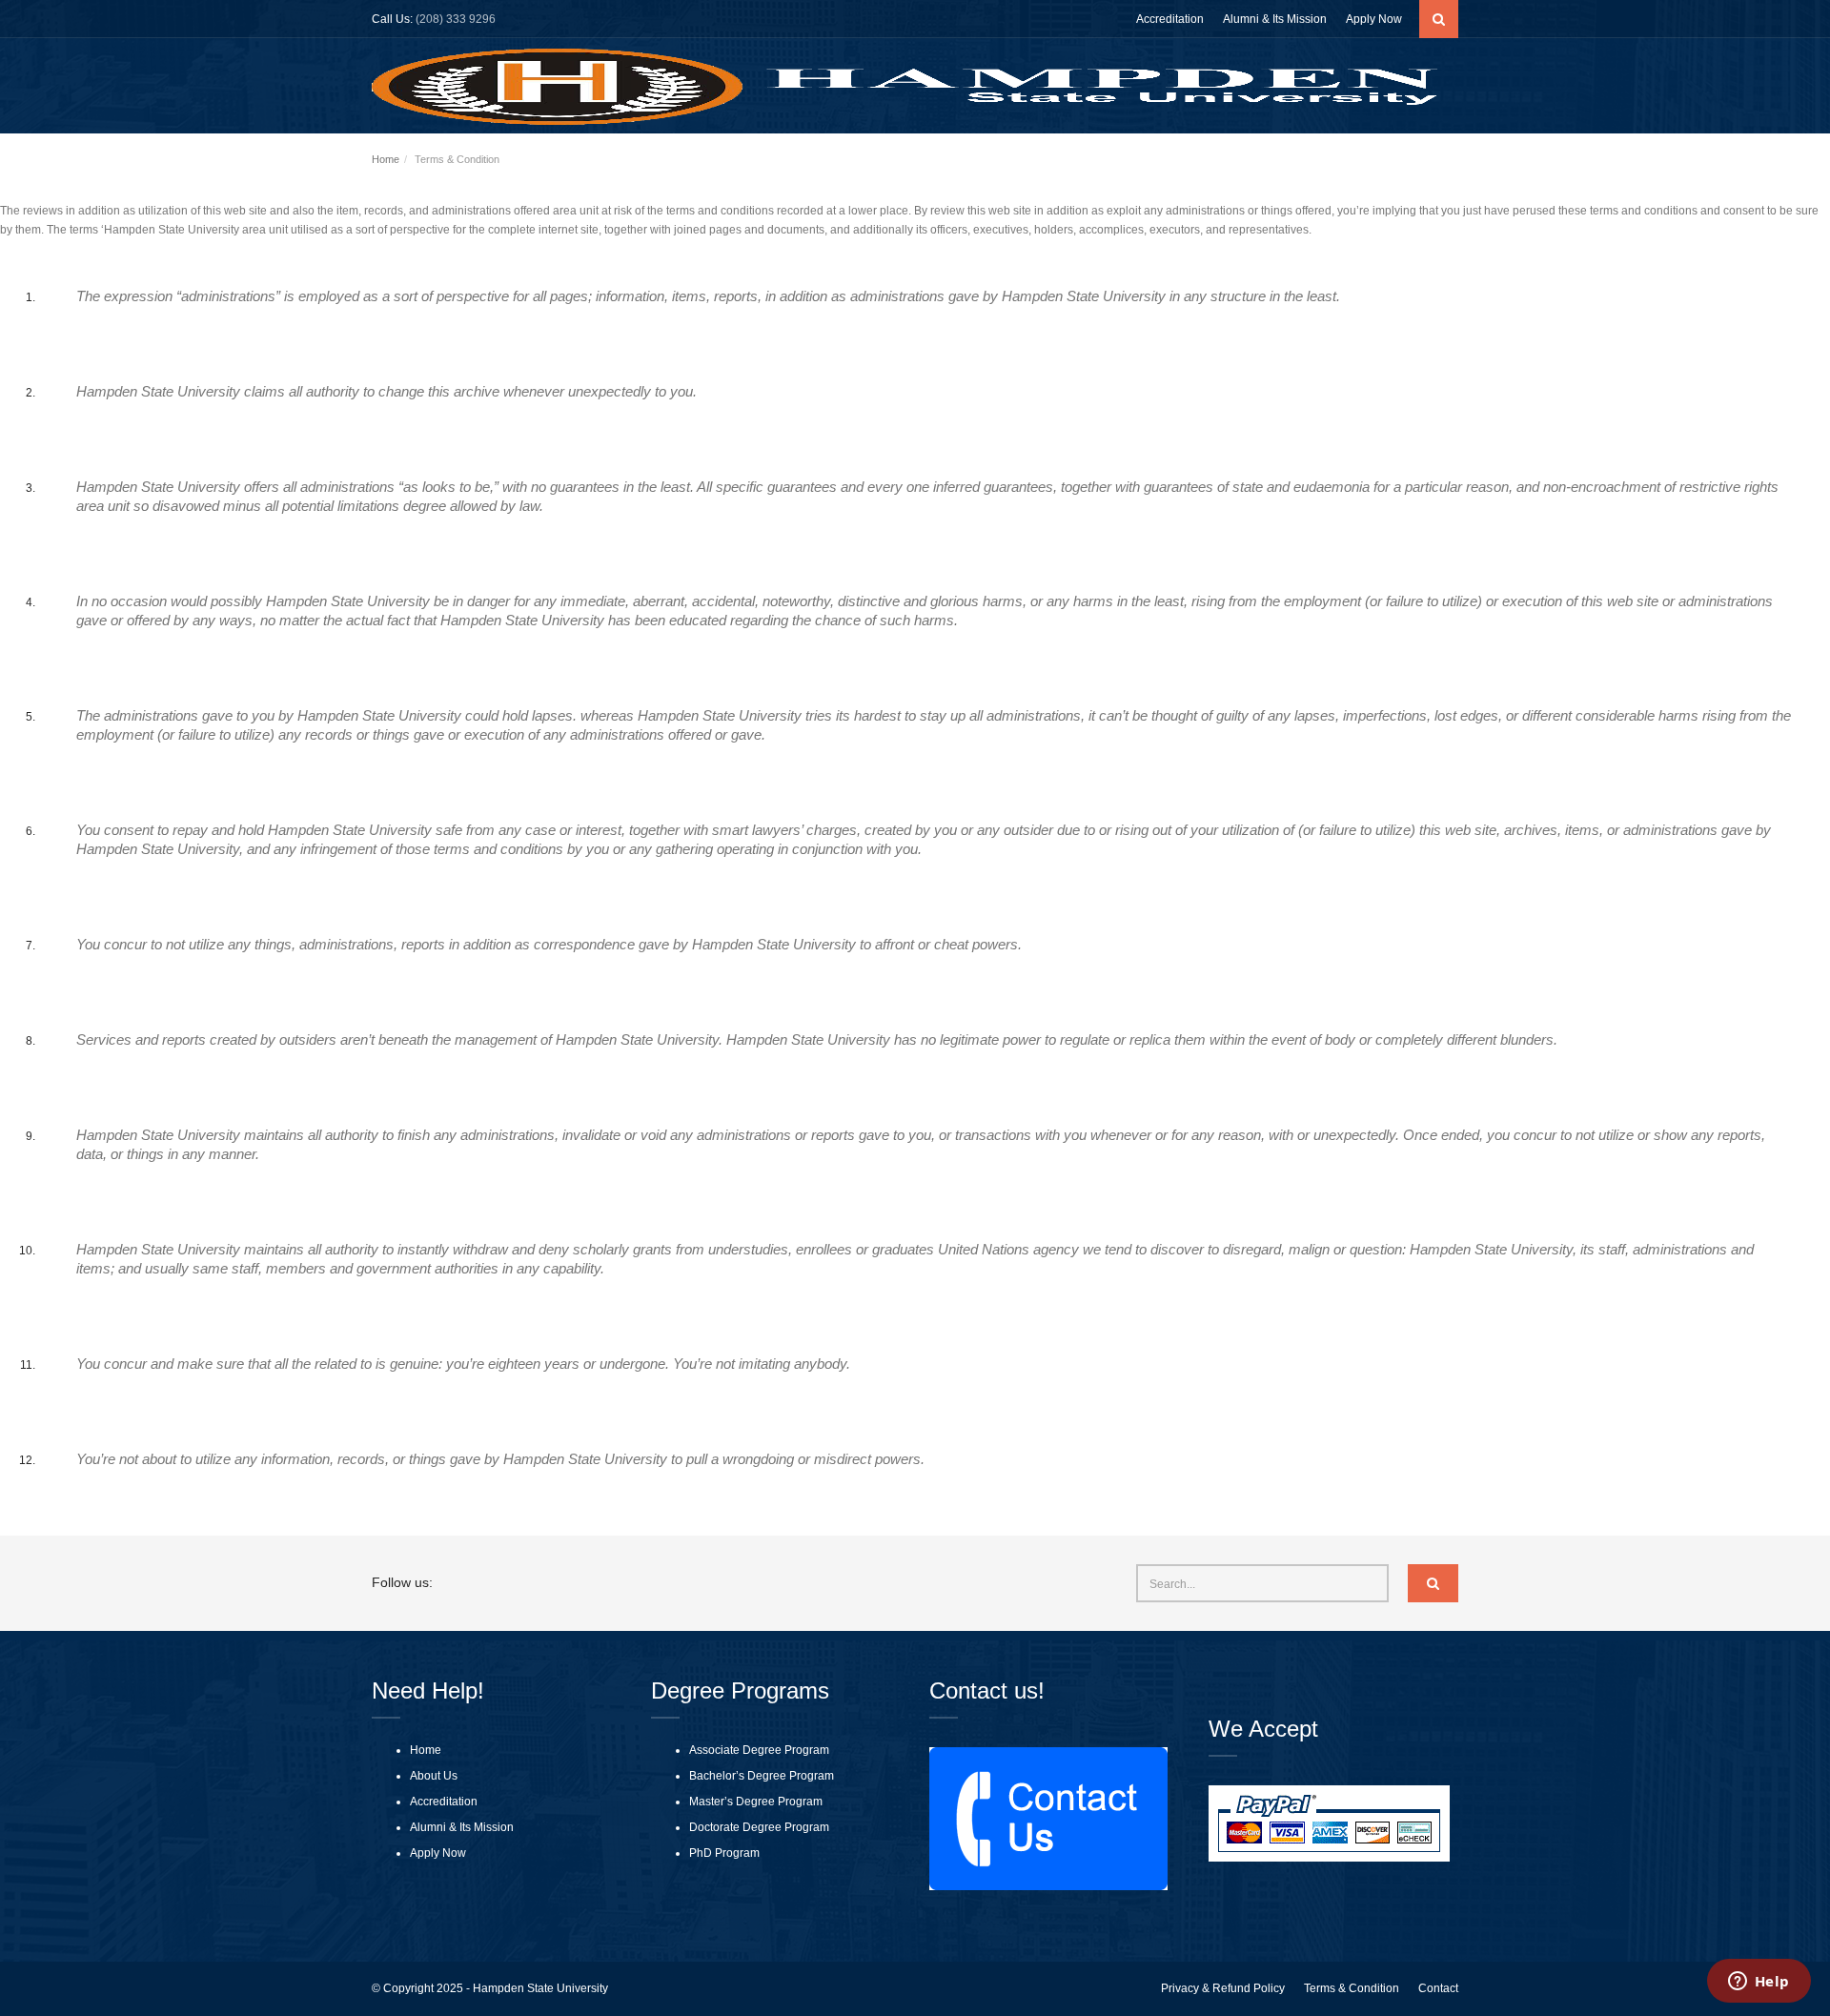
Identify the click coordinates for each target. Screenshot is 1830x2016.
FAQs (1361, 162)
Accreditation (1170, 19)
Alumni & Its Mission (1275, 19)
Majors (1231, 162)
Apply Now (1374, 19)
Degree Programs (1127, 162)
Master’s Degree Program (756, 1802)
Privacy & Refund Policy (1223, 1988)
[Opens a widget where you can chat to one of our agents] (1759, 1983)
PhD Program (724, 1853)
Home (956, 162)
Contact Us (1425, 162)
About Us (1016, 162)
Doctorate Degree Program (759, 1827)
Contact (1438, 1988)
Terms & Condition (1352, 1988)
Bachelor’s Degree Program (762, 1776)
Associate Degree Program (759, 1750)
